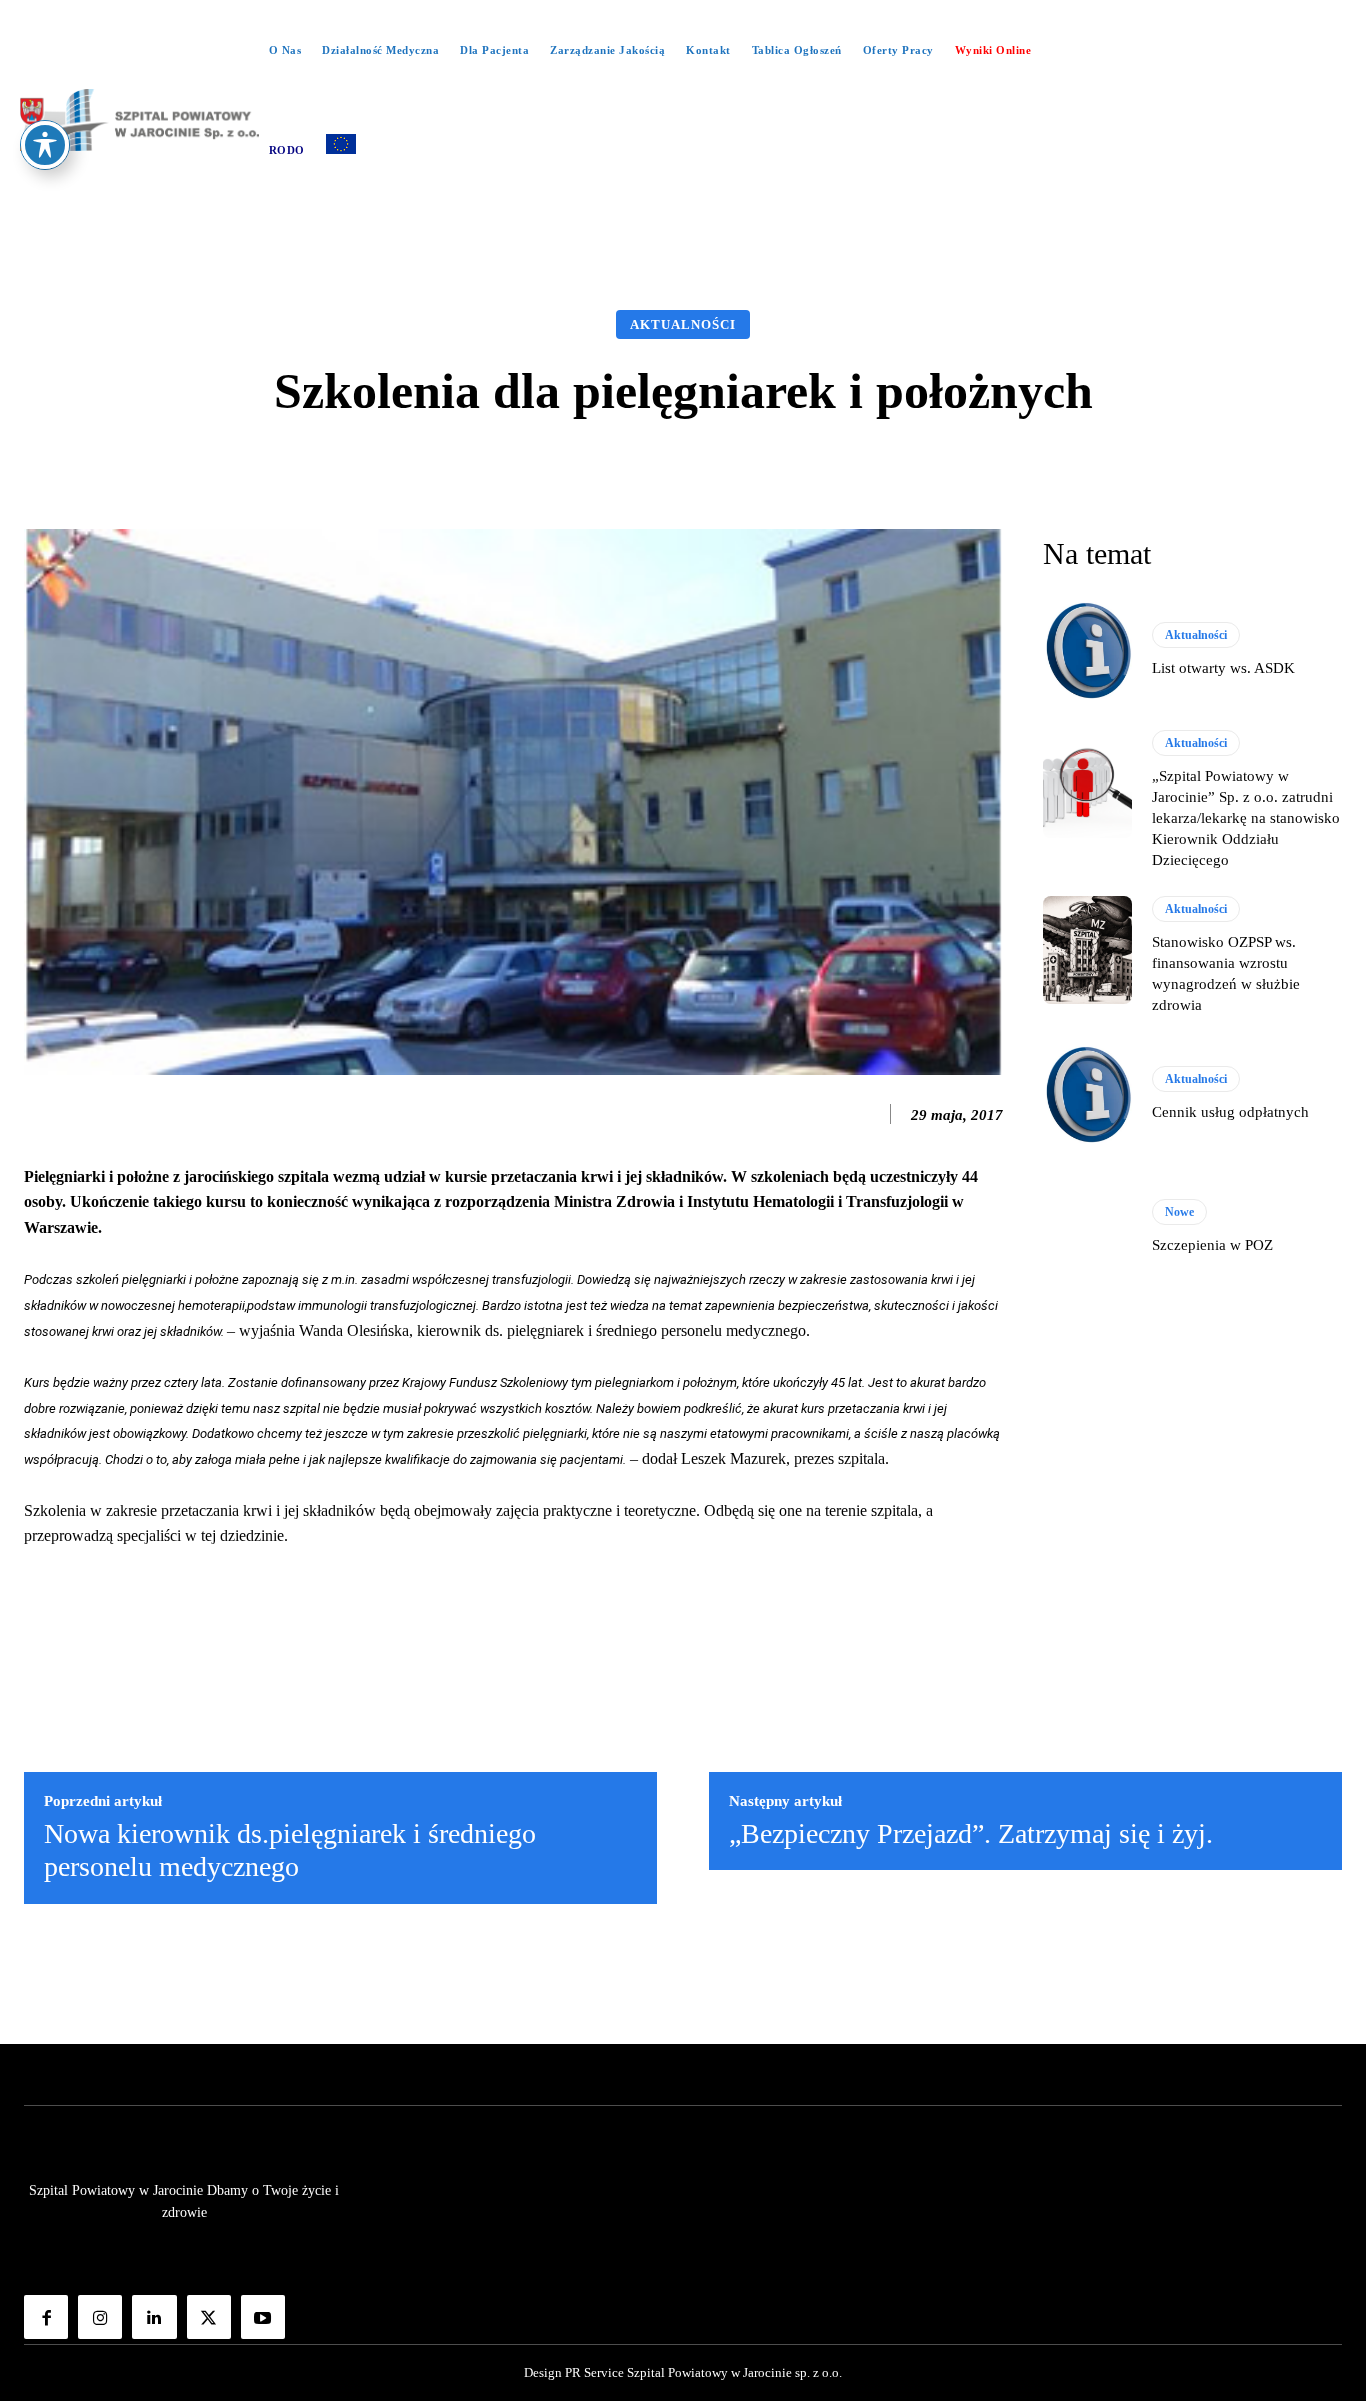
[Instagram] (100, 2317)
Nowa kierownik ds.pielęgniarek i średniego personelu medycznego (290, 1850)
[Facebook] (46, 2317)
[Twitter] (209, 2317)
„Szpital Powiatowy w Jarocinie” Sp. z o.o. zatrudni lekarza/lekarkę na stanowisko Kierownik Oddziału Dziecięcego (1246, 818)
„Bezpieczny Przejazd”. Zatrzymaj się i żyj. (971, 1833)
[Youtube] (263, 2317)
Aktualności (683, 324)
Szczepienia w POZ (1212, 1245)
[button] (683, 220)
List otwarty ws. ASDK (1223, 668)
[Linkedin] (154, 2317)
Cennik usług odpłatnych (1230, 1112)
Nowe (1179, 1212)
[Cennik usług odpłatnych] (1088, 1095)
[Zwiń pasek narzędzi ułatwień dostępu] (45, 145)
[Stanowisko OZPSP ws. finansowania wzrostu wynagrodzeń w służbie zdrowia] (1088, 950)
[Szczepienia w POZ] (1088, 1228)
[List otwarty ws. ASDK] (1088, 651)
